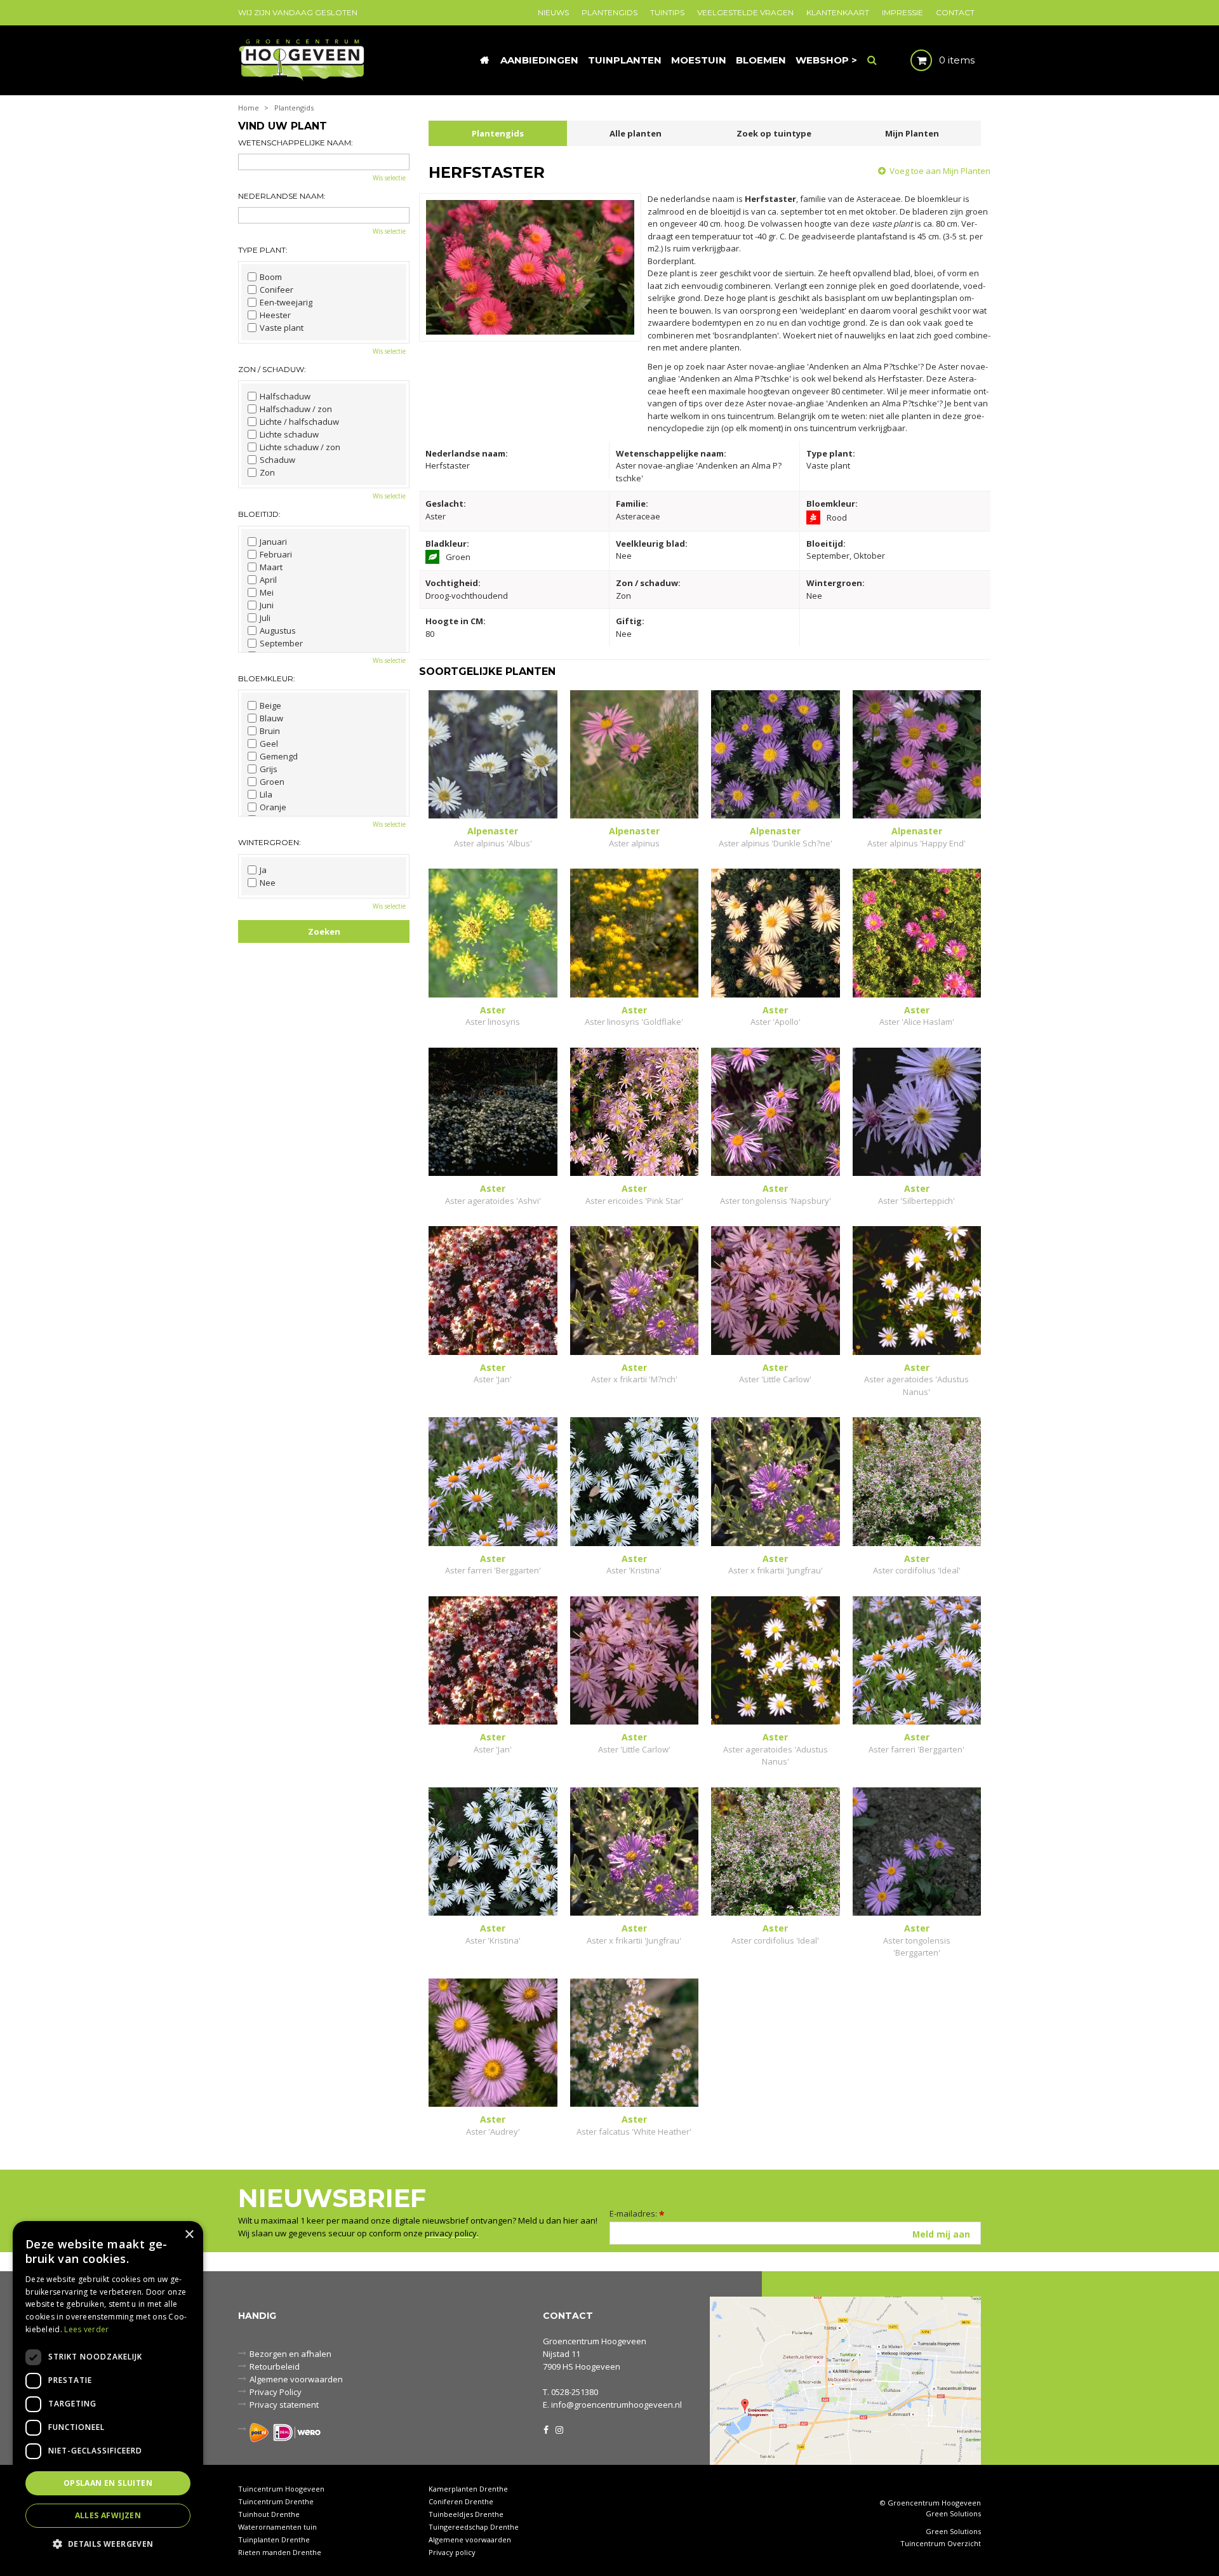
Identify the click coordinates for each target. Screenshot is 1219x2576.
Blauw (271, 718)
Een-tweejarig (286, 302)
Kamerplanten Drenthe (468, 2489)
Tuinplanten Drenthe (274, 2539)
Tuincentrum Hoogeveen (281, 2489)
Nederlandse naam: (282, 196)
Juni (267, 605)
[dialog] (108, 2392)
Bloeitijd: (259, 514)
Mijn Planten (912, 133)
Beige (270, 705)
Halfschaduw (285, 396)
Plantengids (498, 133)
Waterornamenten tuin (277, 2527)
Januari (273, 542)
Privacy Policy (276, 2392)
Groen (272, 782)
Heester (275, 315)
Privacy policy (452, 2552)
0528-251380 (575, 2392)
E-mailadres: (637, 2213)
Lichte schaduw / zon (300, 447)
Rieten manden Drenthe (280, 2552)
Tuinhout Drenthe (269, 2514)
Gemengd (279, 756)
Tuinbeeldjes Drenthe (466, 2514)
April (268, 580)
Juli (265, 618)
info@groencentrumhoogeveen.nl (616, 2405)
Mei (267, 592)
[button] (108, 2543)
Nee (268, 883)
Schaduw (277, 460)
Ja (263, 870)
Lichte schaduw (289, 434)
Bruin (270, 731)
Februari (276, 554)
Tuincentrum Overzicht (941, 2544)
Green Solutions (953, 2513)
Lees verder (86, 2329)
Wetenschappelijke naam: (296, 143)
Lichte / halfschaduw (299, 422)
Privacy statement (284, 2405)
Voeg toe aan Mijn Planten (940, 171)
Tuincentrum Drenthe (276, 2501)
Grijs (269, 769)
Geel (269, 744)
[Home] (484, 60)
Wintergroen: (270, 842)
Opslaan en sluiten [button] (108, 2483)
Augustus (278, 631)
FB (546, 2429)
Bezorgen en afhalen (290, 2354)
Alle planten (636, 133)
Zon (267, 472)
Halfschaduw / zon (296, 409)
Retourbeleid (275, 2366)
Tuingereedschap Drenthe (474, 2527)
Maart (271, 567)
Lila (266, 794)
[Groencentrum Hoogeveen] (303, 59)
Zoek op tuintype (774, 133)
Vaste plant (282, 328)
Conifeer (276, 290)
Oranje (273, 807)
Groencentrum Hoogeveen (595, 2341)
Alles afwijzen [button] (108, 2515)
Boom (271, 277)
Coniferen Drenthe (461, 2501)
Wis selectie (389, 178)
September (281, 643)
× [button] (189, 2235)
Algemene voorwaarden (296, 2379)
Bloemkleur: (267, 678)
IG (559, 2429)
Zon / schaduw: (272, 369)
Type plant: (263, 250)
